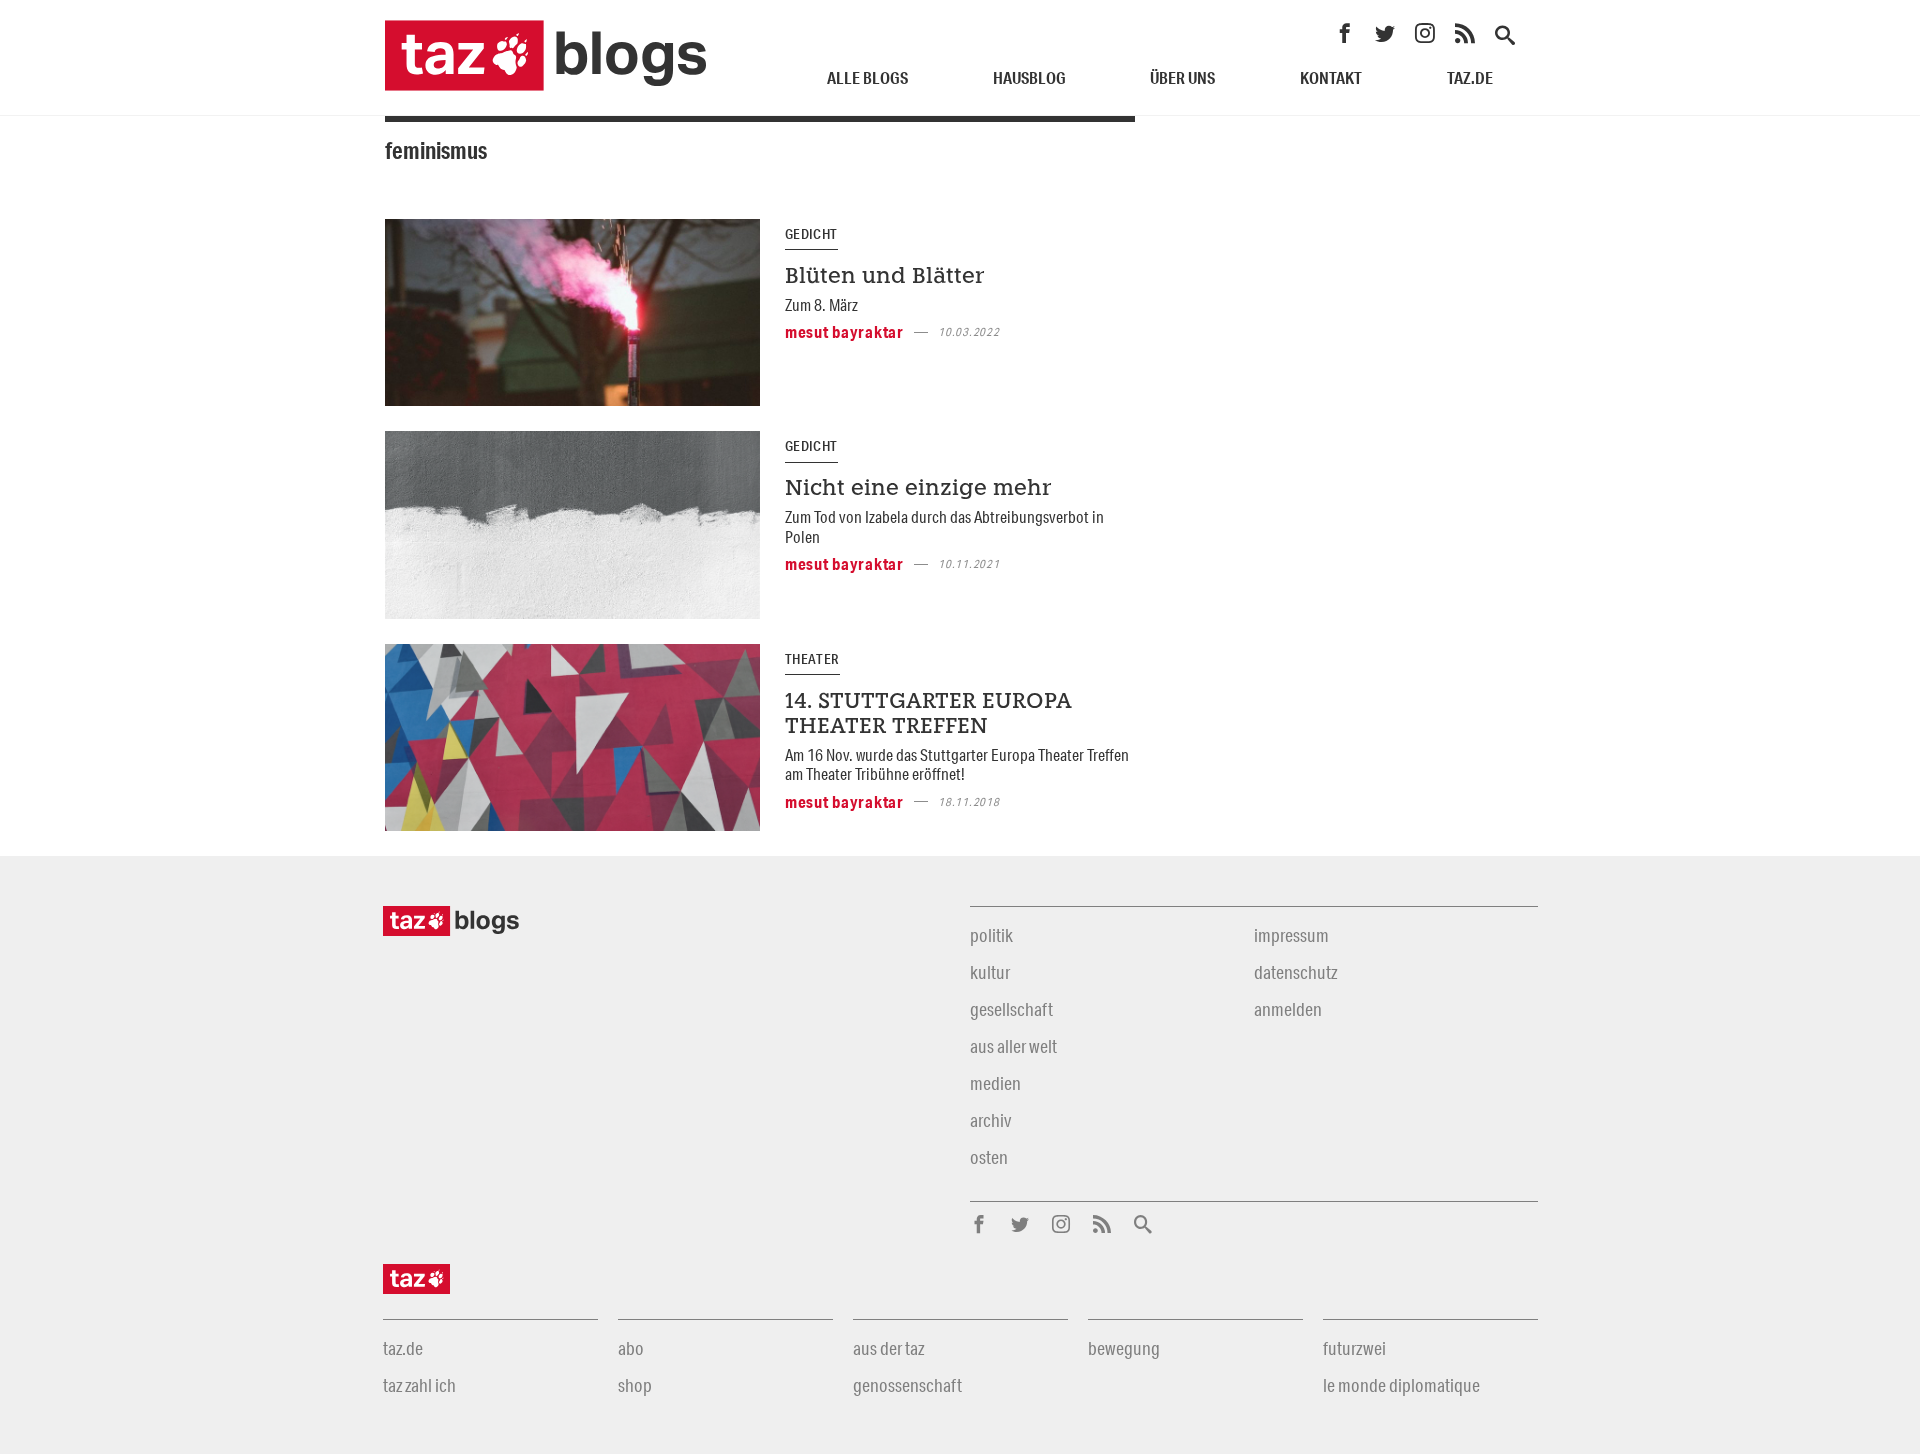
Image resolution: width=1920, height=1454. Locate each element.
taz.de (1470, 77)
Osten (989, 1157)
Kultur (990, 972)
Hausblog (1029, 77)
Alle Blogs (867, 77)
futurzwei (1354, 1348)
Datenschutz (1295, 972)
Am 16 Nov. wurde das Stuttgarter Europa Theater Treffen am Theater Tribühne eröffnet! (957, 764)
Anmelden (1288, 1009)
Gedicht (811, 234)
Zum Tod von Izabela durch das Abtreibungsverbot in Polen (944, 526)
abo (631, 1348)
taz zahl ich (419, 1385)
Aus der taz (888, 1348)
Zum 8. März (821, 304)
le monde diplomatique (1401, 1385)
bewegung (1124, 1348)
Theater (812, 659)
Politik (991, 935)
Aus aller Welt (1013, 1046)
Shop (635, 1385)
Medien (995, 1083)
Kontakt (1331, 77)
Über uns (1182, 77)
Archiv (990, 1120)
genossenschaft (907, 1385)
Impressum (1291, 935)
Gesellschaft (1011, 1009)
